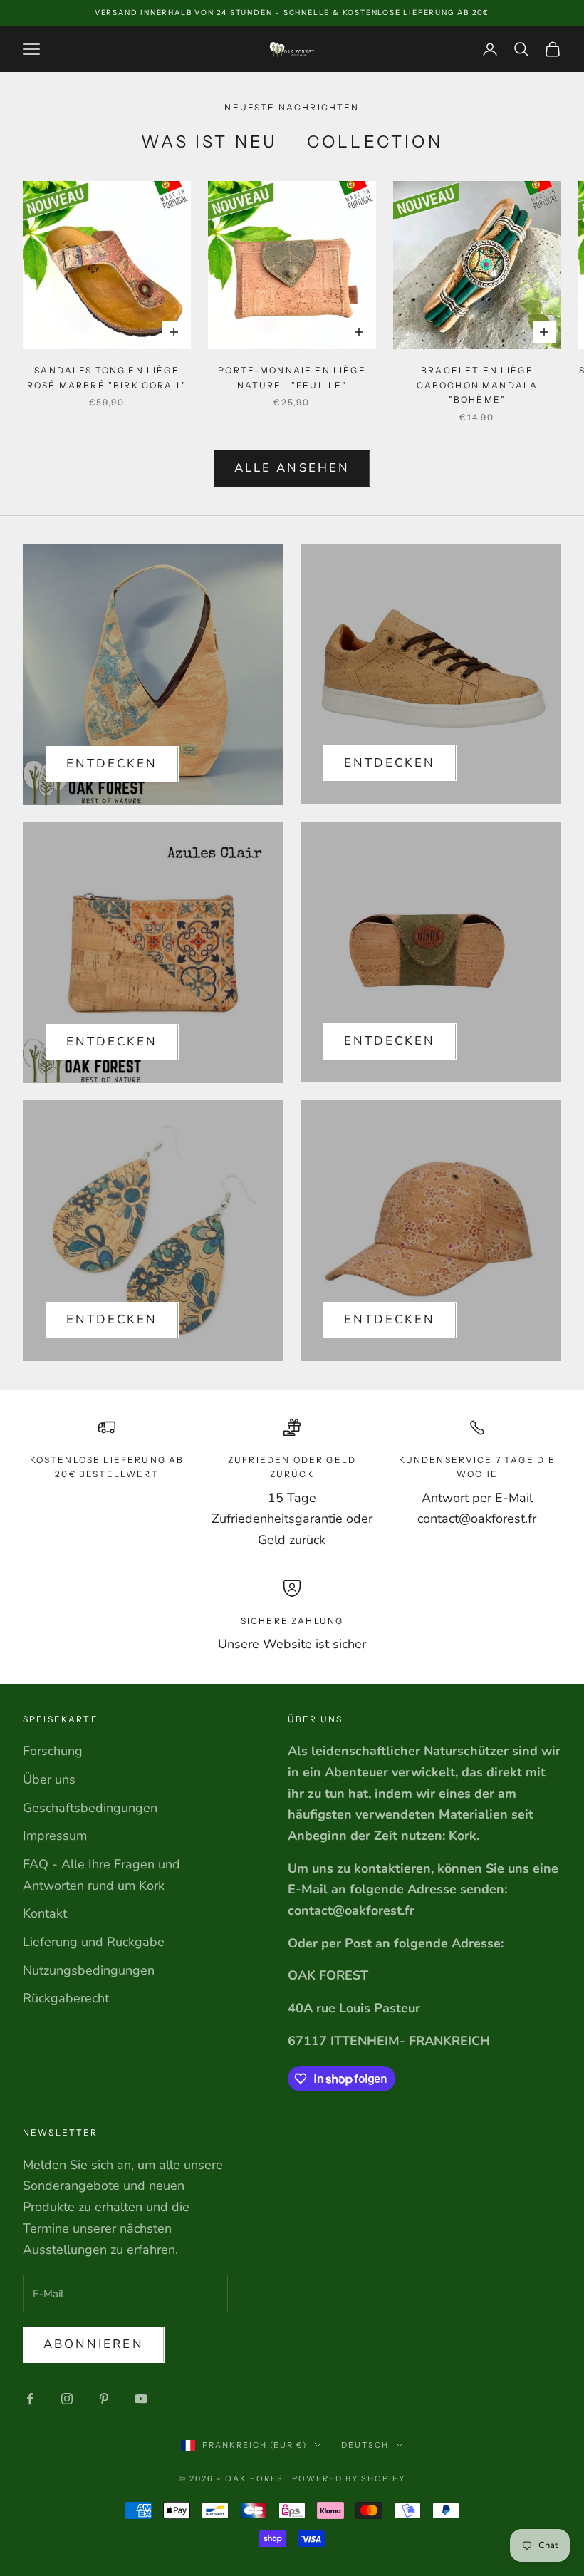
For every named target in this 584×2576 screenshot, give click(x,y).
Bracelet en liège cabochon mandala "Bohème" (478, 385)
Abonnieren (94, 2344)
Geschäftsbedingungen (90, 1808)
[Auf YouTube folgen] (141, 2399)
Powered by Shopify (349, 2478)
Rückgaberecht (66, 1998)
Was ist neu (209, 141)
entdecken (390, 763)
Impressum (55, 1836)
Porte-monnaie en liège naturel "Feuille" (292, 377)
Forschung (53, 1751)
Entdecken (112, 764)
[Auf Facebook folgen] (30, 2399)
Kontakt (45, 1913)
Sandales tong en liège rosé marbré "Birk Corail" (107, 377)
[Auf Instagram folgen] (67, 2399)
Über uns (49, 1779)
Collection (375, 141)
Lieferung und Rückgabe (94, 1942)
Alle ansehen (292, 468)
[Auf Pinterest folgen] (104, 2399)
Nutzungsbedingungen (89, 1970)
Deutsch (365, 2445)
